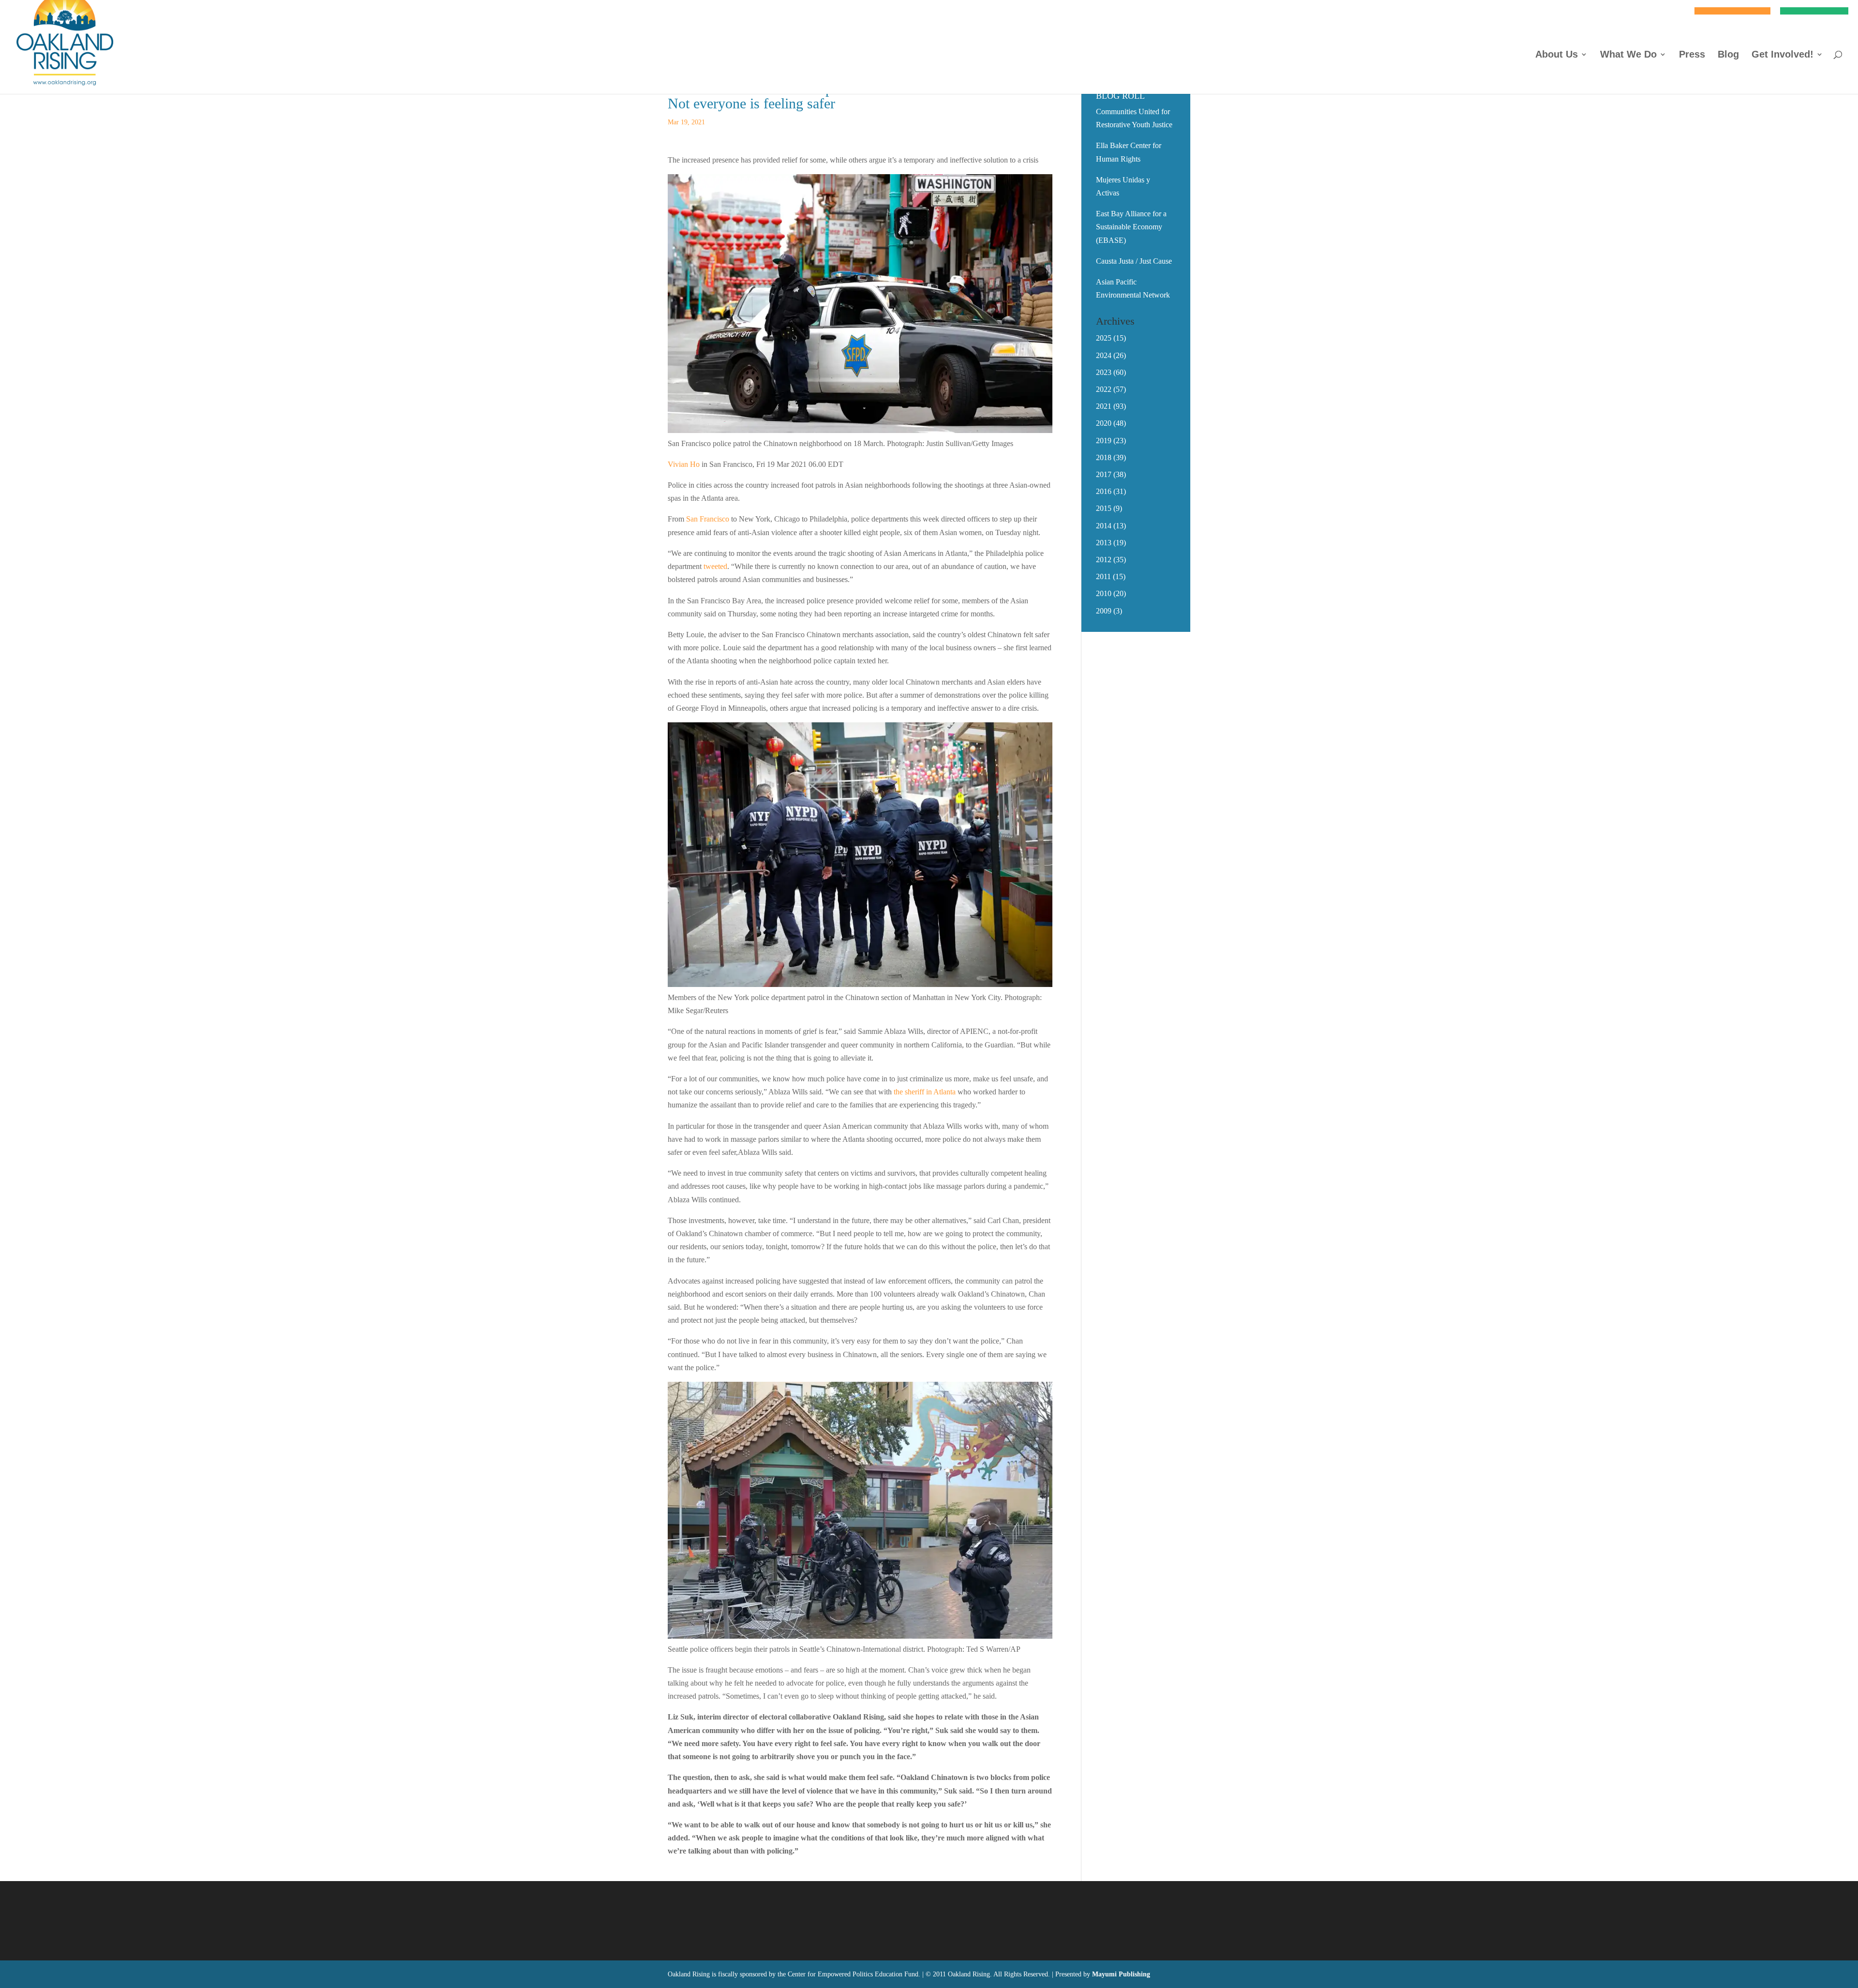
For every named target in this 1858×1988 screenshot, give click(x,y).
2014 (1104, 526)
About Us (1557, 55)
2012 (1104, 560)
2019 (1104, 441)
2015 (1104, 508)
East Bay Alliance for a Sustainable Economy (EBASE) (1131, 227)
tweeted (715, 566)
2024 (1104, 355)
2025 (1104, 338)
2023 (1104, 372)
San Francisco (708, 519)
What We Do (1628, 55)
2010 (1104, 593)
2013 (1104, 543)
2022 (1104, 389)
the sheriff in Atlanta (925, 1092)
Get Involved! (1783, 55)
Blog (1728, 55)
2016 (1104, 491)
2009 (1104, 611)
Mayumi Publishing (1121, 1974)
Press (1692, 55)
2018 (1104, 457)
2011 (1103, 576)
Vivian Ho (684, 464)
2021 (1104, 406)
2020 (1104, 423)
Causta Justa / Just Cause (1134, 261)
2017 (1104, 474)
